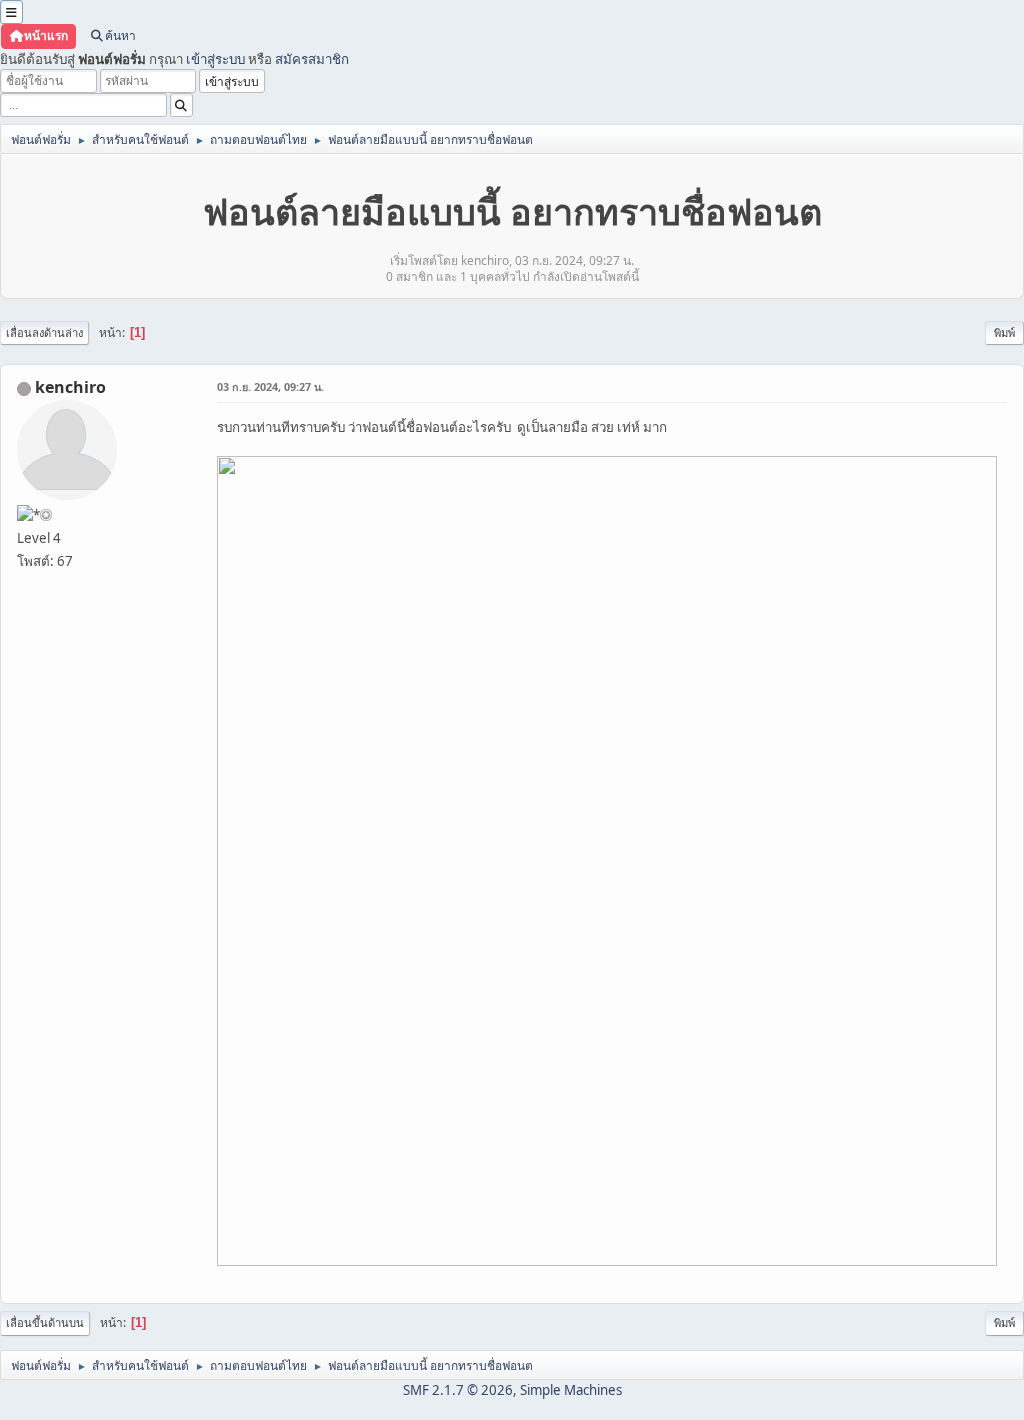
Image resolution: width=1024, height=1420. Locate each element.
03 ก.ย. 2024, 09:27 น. (270, 386)
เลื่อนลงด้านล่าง (44, 332)
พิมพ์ (1004, 332)
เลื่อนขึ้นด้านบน (45, 1322)
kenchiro (70, 387)
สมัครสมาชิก (312, 59)
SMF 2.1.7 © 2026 (458, 1390)
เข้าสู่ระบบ (215, 59)
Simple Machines (571, 1390)
